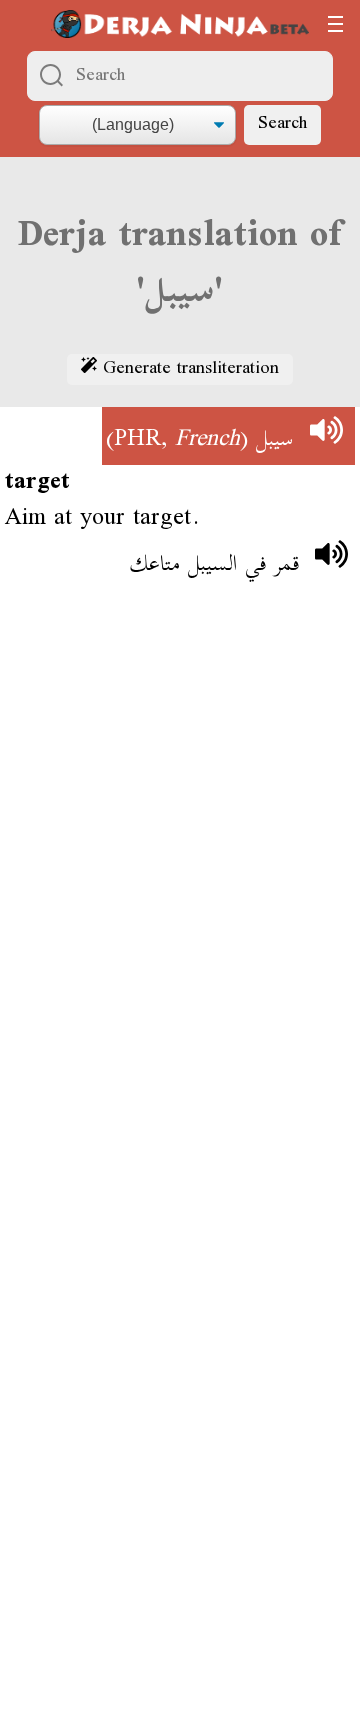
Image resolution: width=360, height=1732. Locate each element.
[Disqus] (180, 894)
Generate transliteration (188, 370)
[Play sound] (326, 436)
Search (282, 124)
